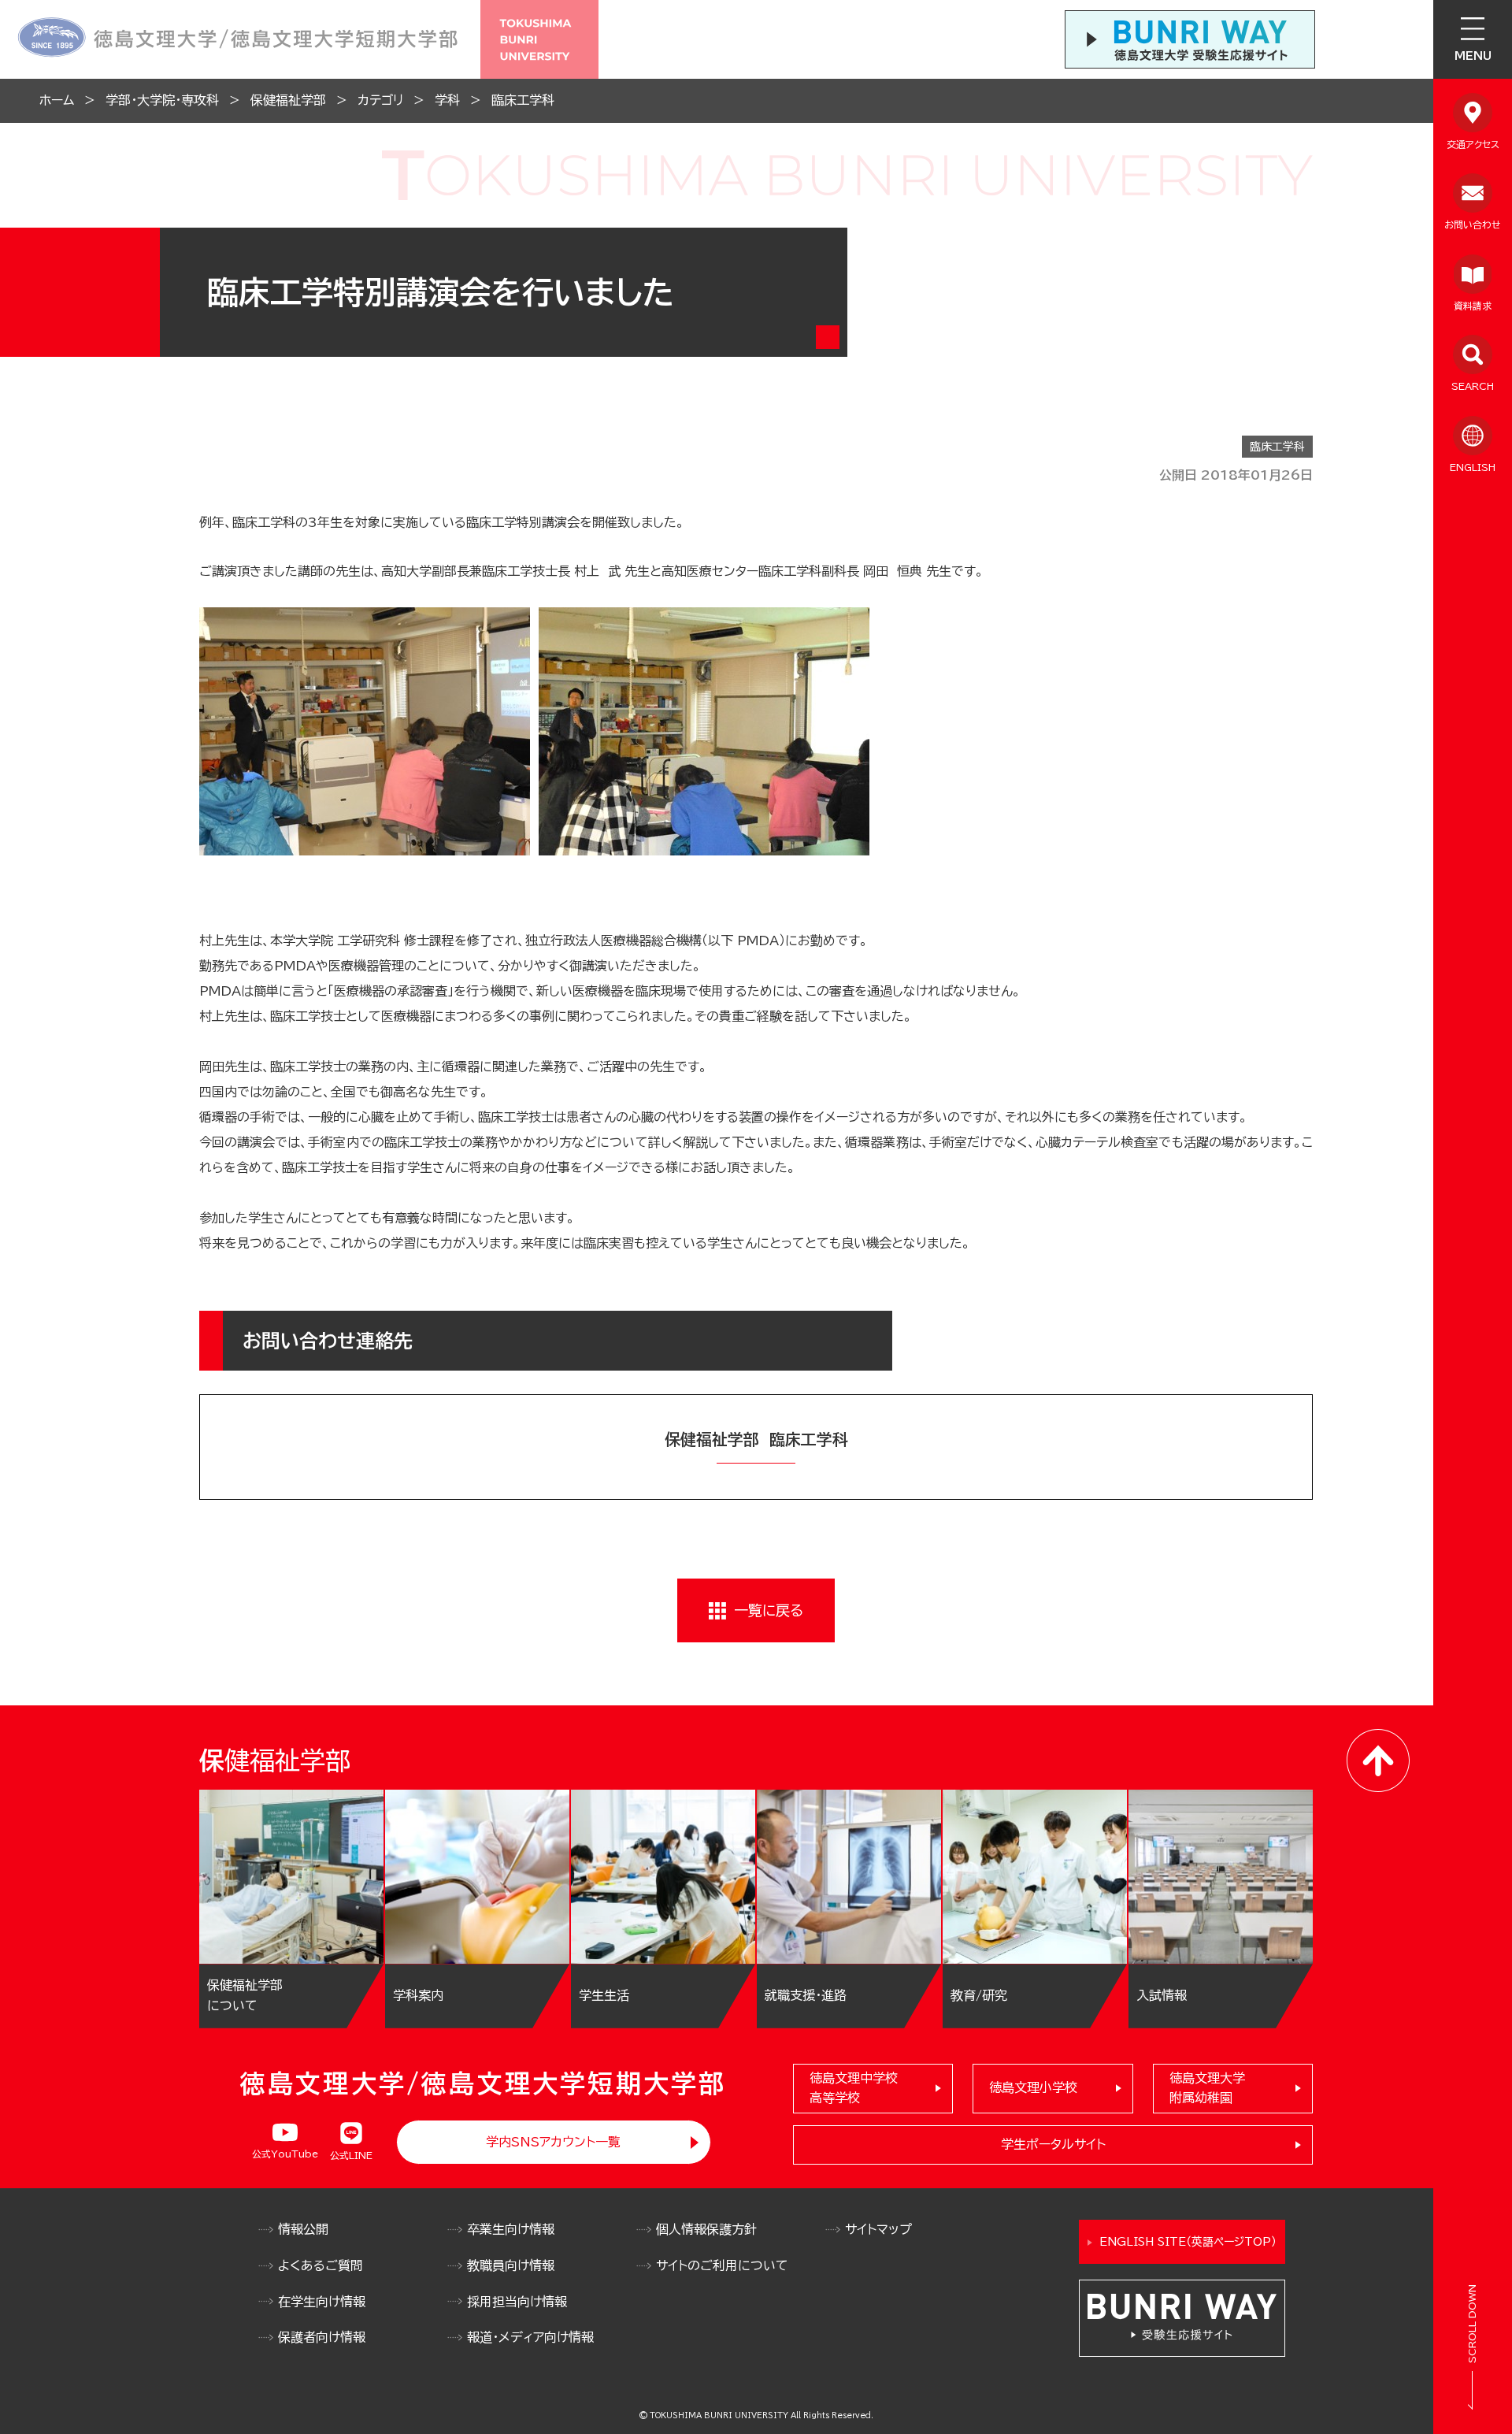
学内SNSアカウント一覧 (553, 2142)
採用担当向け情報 (517, 2302)
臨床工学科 (523, 100)
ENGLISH (1473, 467)
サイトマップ (878, 2229)
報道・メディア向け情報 (530, 2337)
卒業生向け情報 (511, 2229)
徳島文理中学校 (854, 2088)
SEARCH (1473, 386)
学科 (447, 100)
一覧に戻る (769, 1610)
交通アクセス (1473, 144)
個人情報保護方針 (706, 2229)
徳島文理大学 (1207, 2088)
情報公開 (303, 2229)
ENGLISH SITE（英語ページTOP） (1188, 2242)
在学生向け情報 (322, 2302)
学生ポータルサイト (1053, 2144)
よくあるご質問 (321, 2265)
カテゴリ (380, 100)
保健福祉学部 (288, 100)
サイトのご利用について (722, 2265)
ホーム (57, 100)
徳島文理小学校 (1033, 2087)
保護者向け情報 (322, 2337)
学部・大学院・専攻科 (162, 100)
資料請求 (1473, 306)
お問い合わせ (1473, 224)
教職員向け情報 (511, 2265)
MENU (1473, 56)
